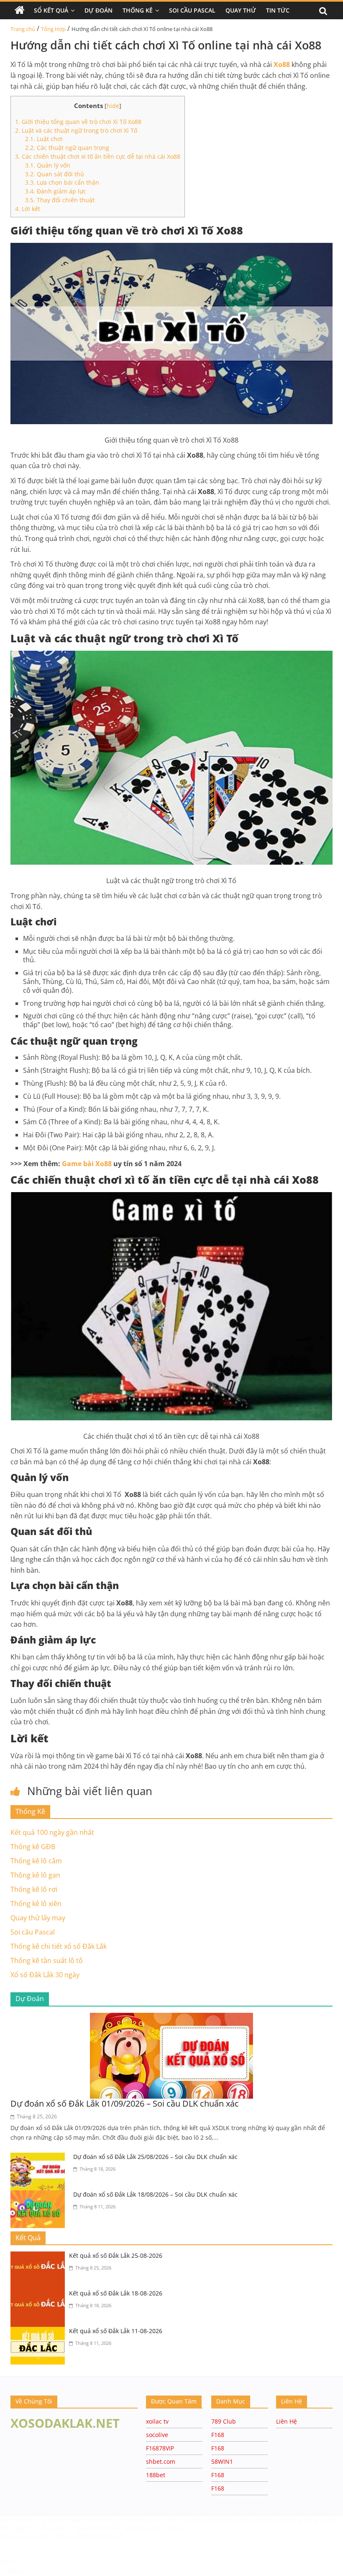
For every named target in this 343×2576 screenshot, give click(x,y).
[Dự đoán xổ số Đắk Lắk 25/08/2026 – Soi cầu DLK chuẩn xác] (40, 2158)
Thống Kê (138, 10)
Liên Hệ (287, 2421)
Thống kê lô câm (36, 1861)
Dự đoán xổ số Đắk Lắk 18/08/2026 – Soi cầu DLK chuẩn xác (155, 2194)
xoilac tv (157, 2421)
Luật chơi (44, 139)
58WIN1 (222, 2461)
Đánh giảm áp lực (56, 191)
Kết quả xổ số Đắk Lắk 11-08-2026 (116, 2331)
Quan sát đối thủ (55, 174)
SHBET (58, 2520)
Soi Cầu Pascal (192, 10)
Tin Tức (278, 10)
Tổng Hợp (53, 29)
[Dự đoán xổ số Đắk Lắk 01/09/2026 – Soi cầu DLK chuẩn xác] (171, 2018)
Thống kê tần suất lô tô (47, 1960)
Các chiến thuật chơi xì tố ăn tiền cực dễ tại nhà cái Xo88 (98, 156)
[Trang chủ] (20, 10)
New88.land (107, 2536)
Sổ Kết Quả (51, 10)
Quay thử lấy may (38, 1918)
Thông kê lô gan (35, 1875)
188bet (156, 2475)
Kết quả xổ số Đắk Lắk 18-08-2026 (116, 2293)
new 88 (79, 2536)
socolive (157, 2435)
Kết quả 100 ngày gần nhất (52, 1832)
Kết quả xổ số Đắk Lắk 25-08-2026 (116, 2255)
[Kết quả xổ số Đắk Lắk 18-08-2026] (40, 2294)
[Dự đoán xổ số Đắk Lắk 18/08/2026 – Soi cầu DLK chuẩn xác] (40, 2195)
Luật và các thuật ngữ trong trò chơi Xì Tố (76, 130)
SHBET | (175, 2528)
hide (113, 106)
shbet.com (161, 2461)
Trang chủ (23, 29)
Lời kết (28, 209)
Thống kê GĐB (33, 1847)
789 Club (224, 2421)
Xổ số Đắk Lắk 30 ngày (45, 1975)
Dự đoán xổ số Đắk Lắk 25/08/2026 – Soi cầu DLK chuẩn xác (155, 2157)
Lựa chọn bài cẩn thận (62, 182)
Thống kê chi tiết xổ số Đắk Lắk (59, 1946)
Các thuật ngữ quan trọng (67, 148)
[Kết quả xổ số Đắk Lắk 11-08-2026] (40, 2332)
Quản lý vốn (48, 165)
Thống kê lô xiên (36, 1904)
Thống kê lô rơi (34, 1889)
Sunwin (12, 2571)
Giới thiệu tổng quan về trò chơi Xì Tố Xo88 (78, 122)
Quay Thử (241, 10)
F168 (218, 2435)
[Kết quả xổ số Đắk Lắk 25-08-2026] (40, 2257)
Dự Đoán (99, 10)
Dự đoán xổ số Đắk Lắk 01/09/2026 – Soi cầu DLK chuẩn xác (125, 2103)
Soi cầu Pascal (33, 1932)
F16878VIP (160, 2448)
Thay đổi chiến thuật (60, 200)
